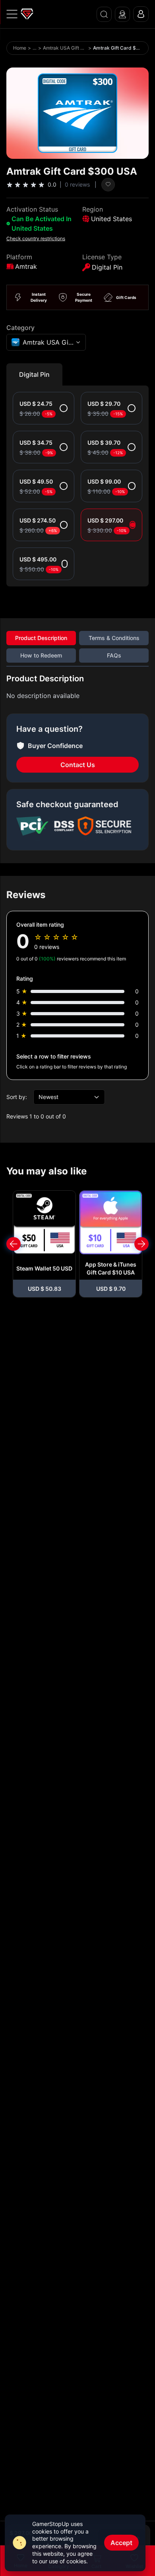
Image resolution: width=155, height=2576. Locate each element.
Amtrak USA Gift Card (65, 48)
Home (20, 48)
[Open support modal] (122, 14)
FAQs (114, 655)
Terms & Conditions (114, 638)
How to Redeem (41, 655)
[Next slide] (141, 1244)
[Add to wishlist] (108, 185)
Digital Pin (34, 374)
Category (20, 328)
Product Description (41, 638)
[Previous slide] (14, 1244)
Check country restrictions (36, 238)
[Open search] (104, 14)
